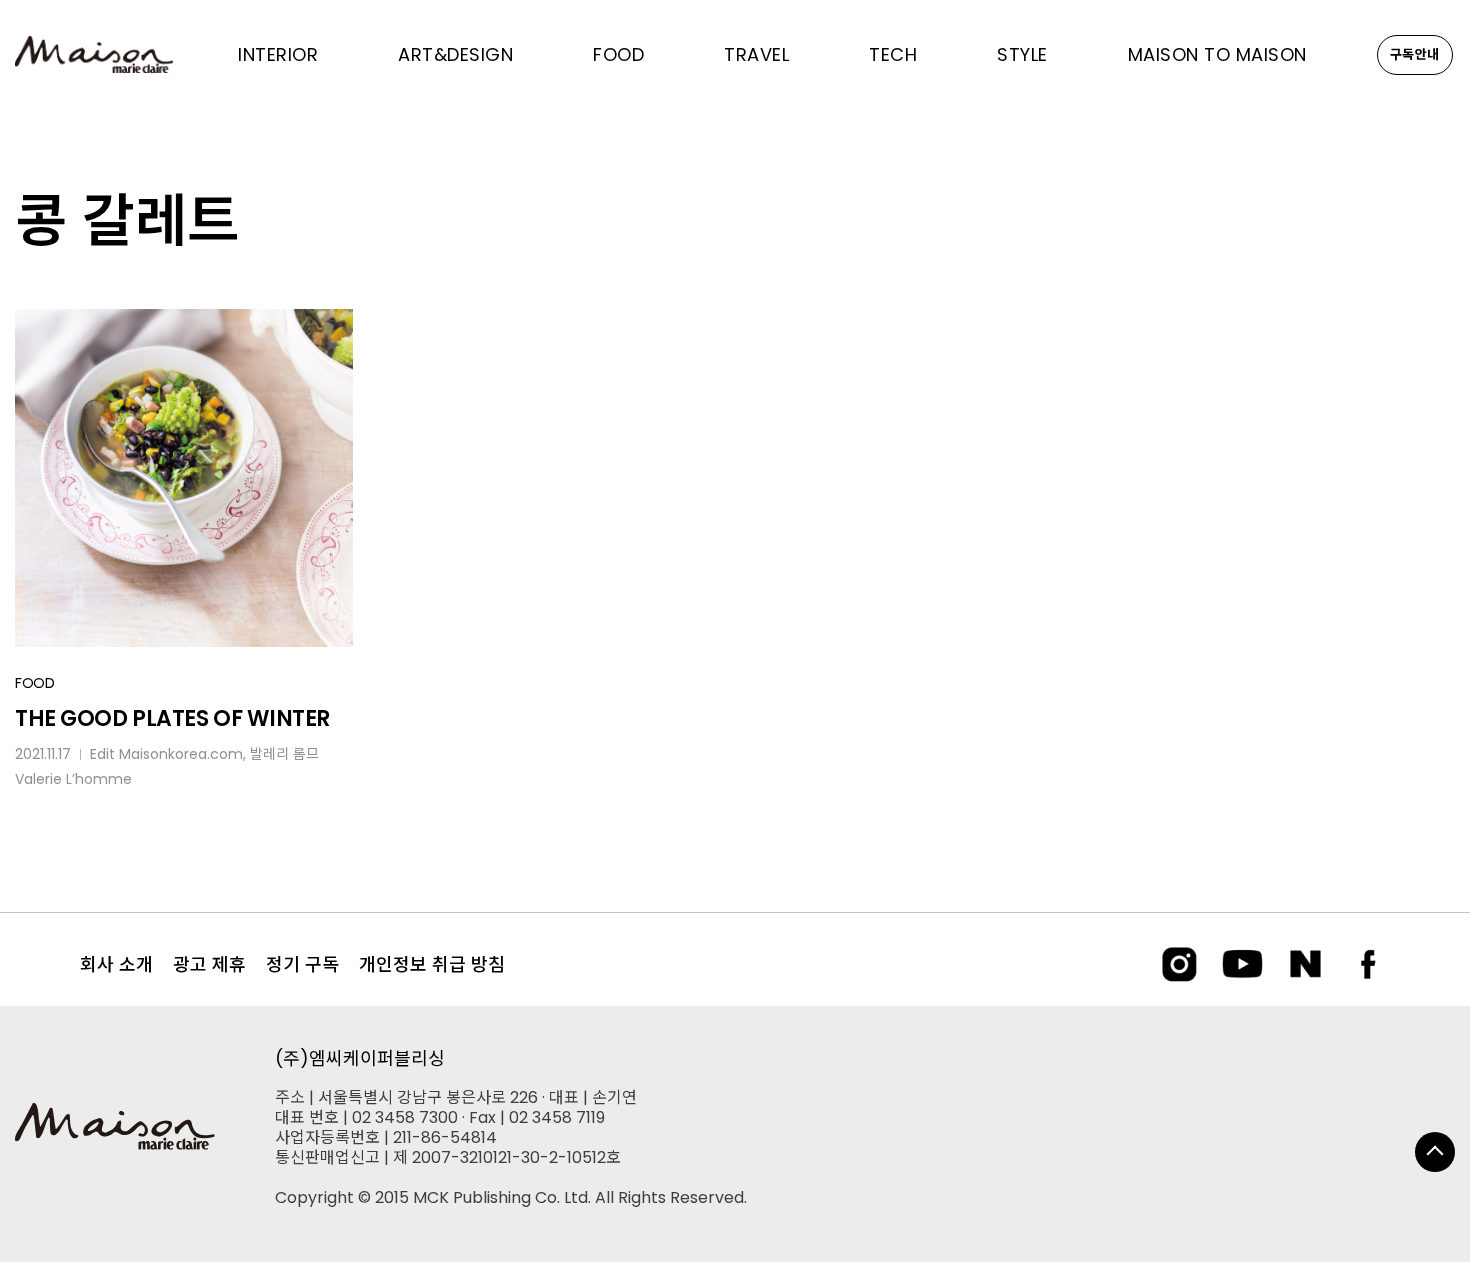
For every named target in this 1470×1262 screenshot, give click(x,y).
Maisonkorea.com (181, 754)
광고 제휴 (209, 964)
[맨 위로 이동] (1435, 1152)
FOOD (35, 683)
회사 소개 (116, 964)
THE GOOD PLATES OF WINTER (172, 718)
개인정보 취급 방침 (432, 964)
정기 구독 (302, 964)
